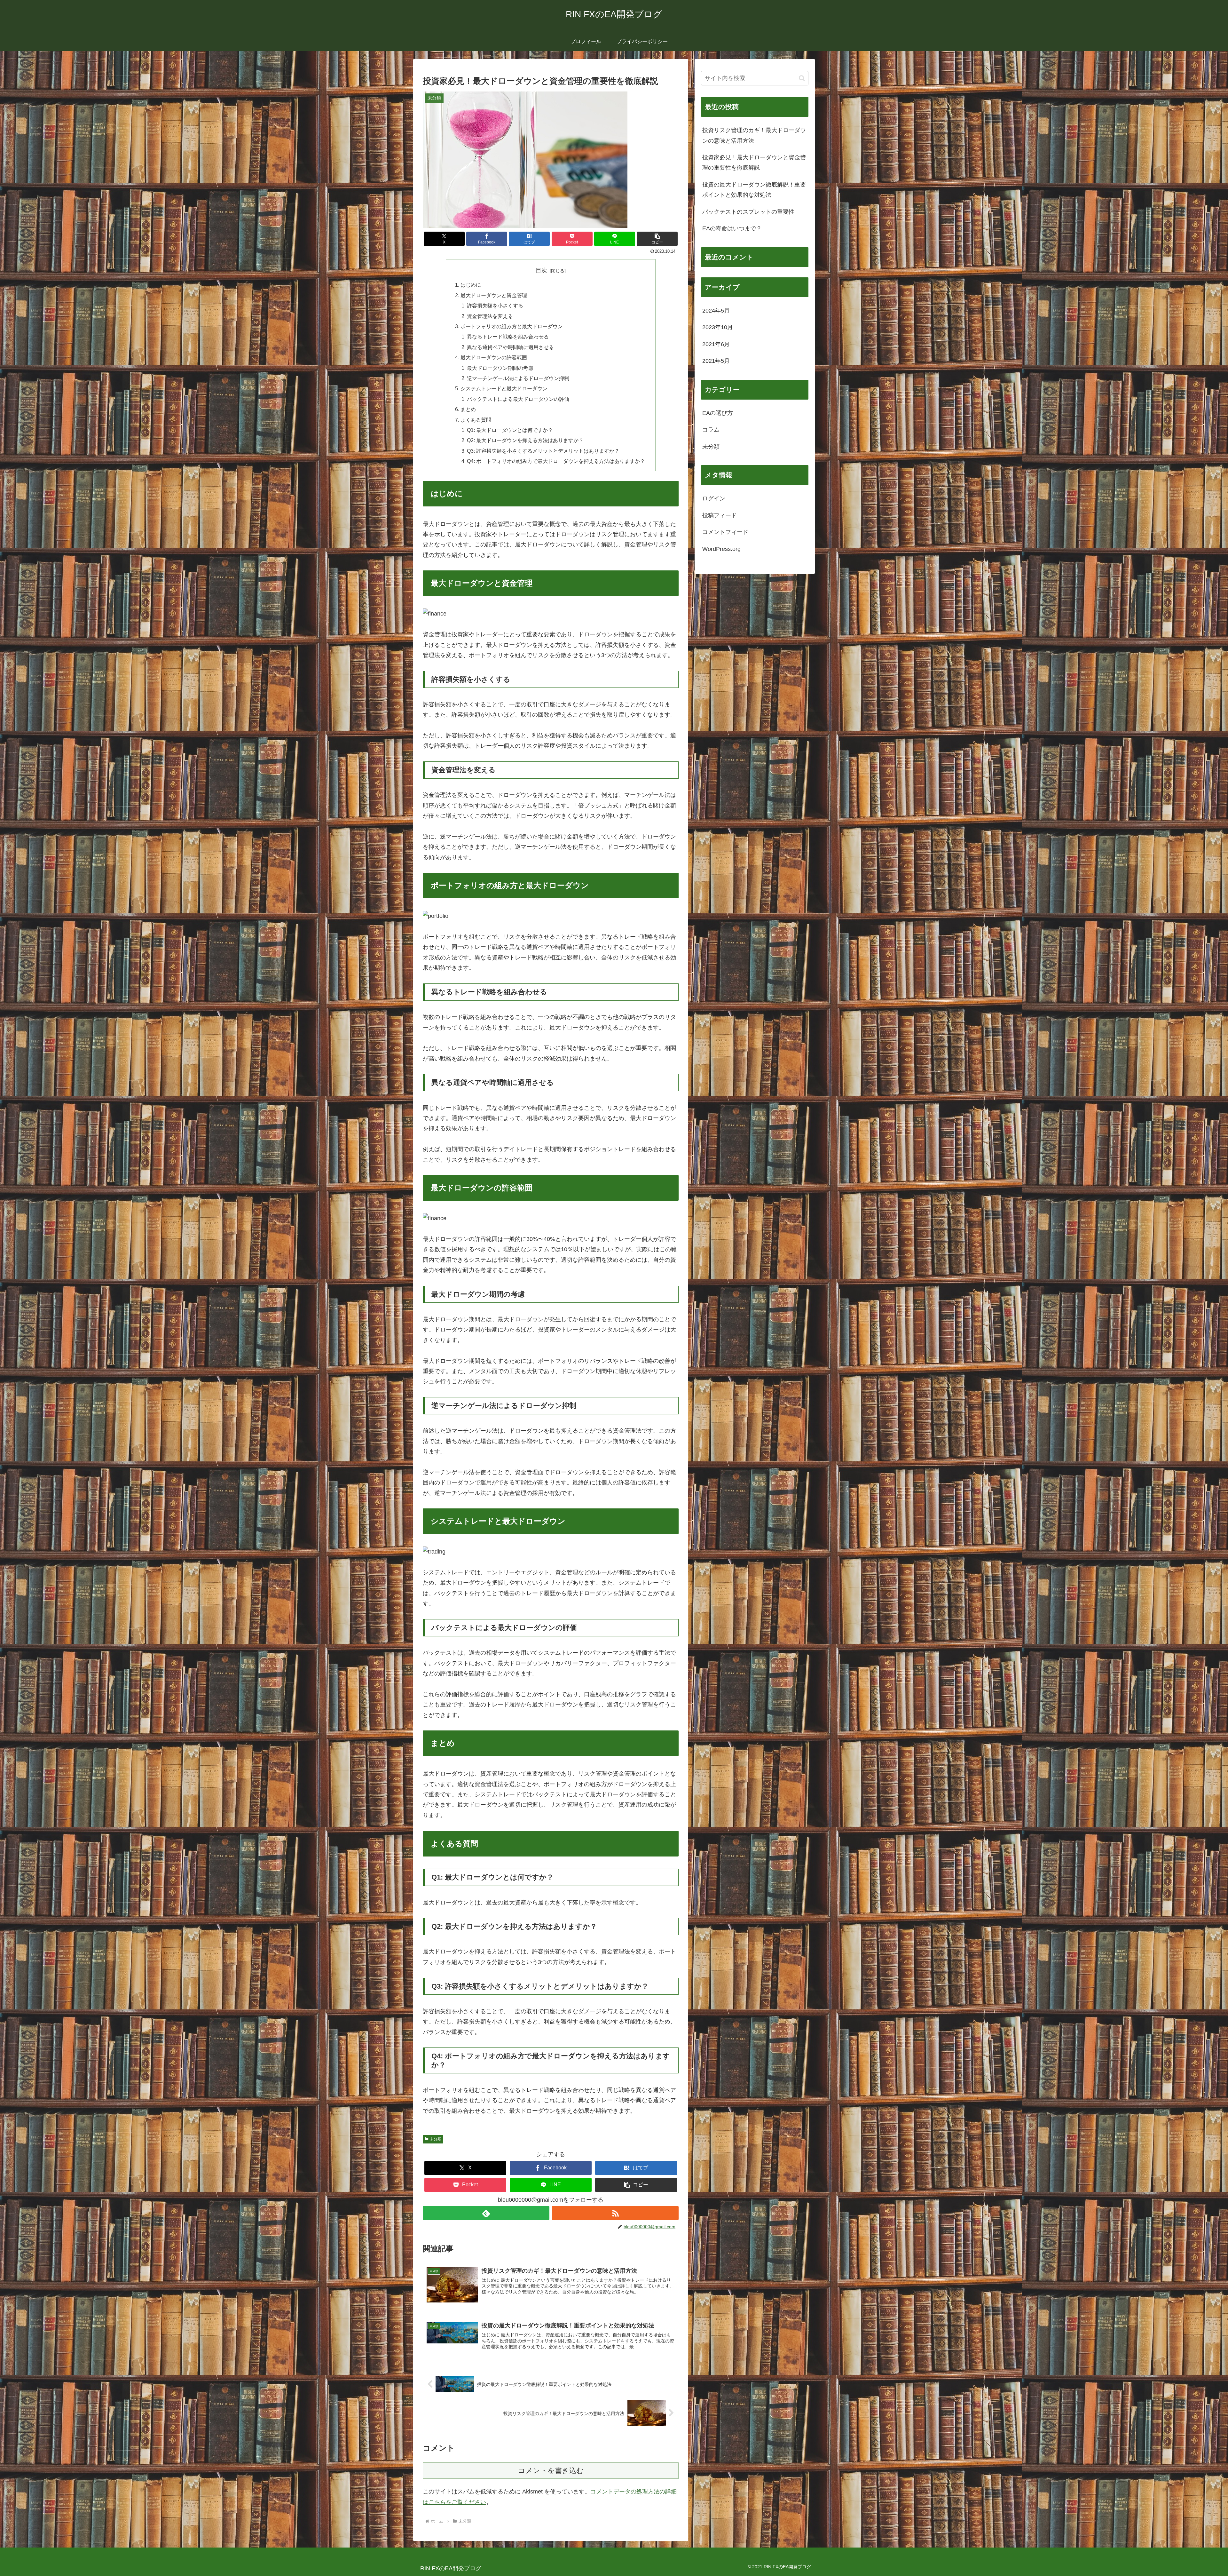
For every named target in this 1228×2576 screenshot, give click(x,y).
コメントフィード (725, 532)
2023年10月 (718, 327)
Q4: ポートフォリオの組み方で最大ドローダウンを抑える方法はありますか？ (556, 461)
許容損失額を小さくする (495, 306)
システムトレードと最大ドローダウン (504, 388)
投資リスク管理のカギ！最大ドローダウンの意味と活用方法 (754, 135)
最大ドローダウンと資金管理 (494, 295)
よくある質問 (476, 420)
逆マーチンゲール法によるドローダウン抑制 (518, 378)
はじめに (471, 285)
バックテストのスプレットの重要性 (748, 212)
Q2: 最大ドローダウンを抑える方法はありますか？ (525, 440)
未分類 (436, 2139)
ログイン (714, 498)
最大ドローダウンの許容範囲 (494, 357)
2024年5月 (716, 311)
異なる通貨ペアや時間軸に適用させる (510, 347)
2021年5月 (716, 361)
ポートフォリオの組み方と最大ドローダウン (512, 326)
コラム (711, 430)
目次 (541, 270)
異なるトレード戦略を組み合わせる (508, 337)
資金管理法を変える (490, 316)
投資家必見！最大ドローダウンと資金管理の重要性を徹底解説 (754, 163)
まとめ (468, 409)
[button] (657, 239)
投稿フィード (720, 515)
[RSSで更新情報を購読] (615, 2213)
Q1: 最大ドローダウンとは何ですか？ (510, 430)
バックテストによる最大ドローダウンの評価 (518, 399)
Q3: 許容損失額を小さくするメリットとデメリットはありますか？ (543, 451)
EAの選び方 (718, 413)
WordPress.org (721, 549)
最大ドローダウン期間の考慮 (500, 368)
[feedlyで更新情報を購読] (486, 2213)
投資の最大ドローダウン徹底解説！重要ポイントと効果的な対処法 (754, 190)
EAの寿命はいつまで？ (732, 228)
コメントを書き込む (551, 2471)
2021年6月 (716, 344)
